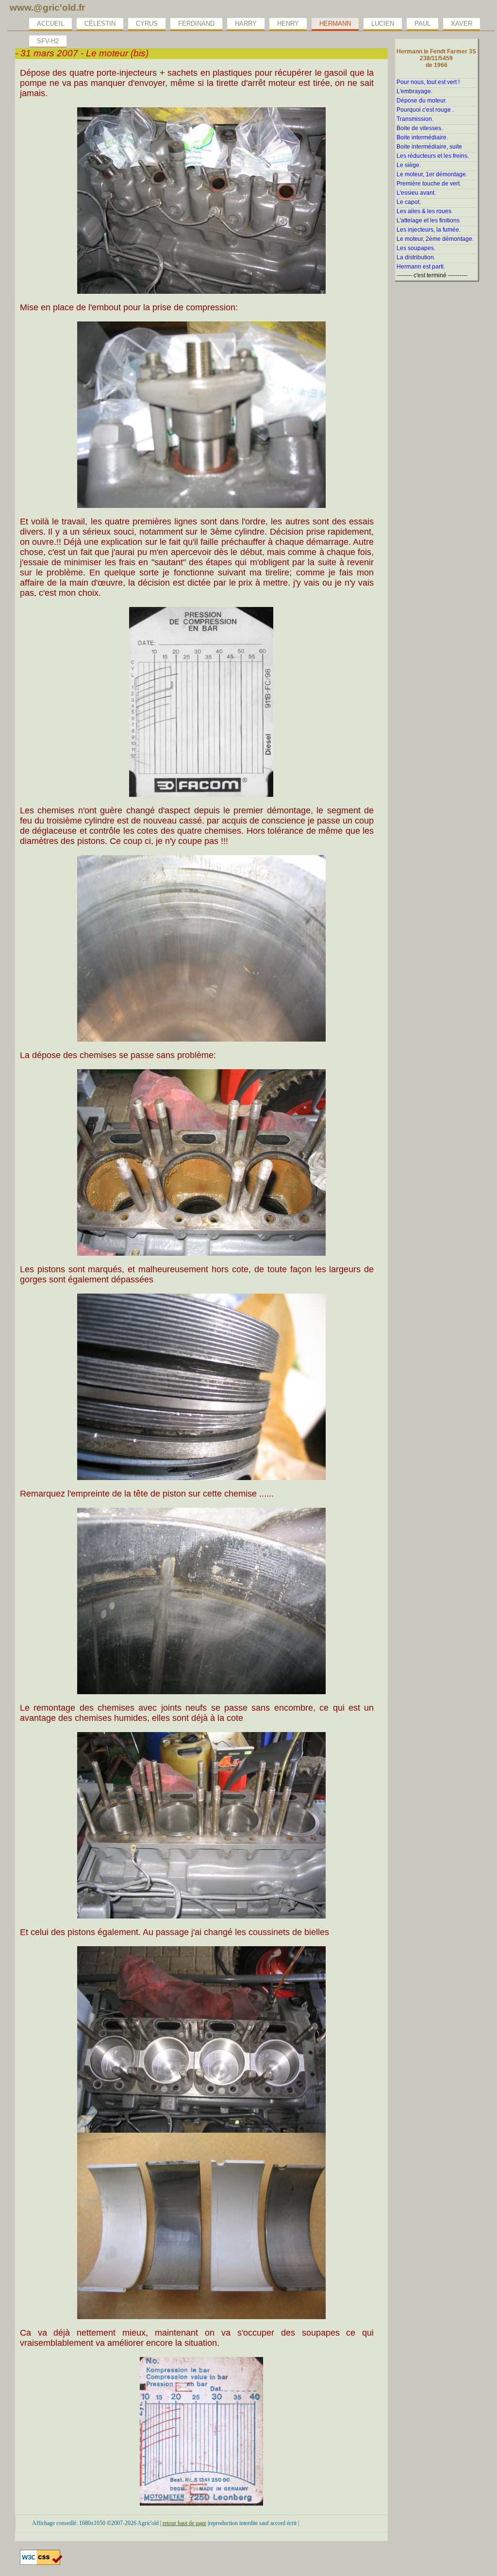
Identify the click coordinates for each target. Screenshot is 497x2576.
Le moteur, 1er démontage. (432, 174)
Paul (422, 24)
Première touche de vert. (429, 184)
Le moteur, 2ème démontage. (435, 239)
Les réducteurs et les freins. (433, 156)
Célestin (100, 24)
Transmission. (415, 119)
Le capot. (409, 202)
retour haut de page (184, 2523)
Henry (288, 24)
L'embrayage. (414, 91)
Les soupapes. (416, 248)
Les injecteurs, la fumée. (429, 230)
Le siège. (409, 165)
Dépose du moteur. (422, 101)
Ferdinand (196, 24)
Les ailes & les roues (424, 211)
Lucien (383, 24)
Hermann (335, 24)
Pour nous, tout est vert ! (428, 82)
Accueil (50, 24)
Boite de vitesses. (420, 128)
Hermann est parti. (421, 267)
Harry (246, 24)
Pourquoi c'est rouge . (425, 110)
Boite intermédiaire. (422, 137)
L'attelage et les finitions (428, 220)
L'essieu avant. (416, 193)
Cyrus (147, 24)
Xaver (462, 24)
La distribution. (416, 257)
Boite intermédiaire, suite (429, 147)
